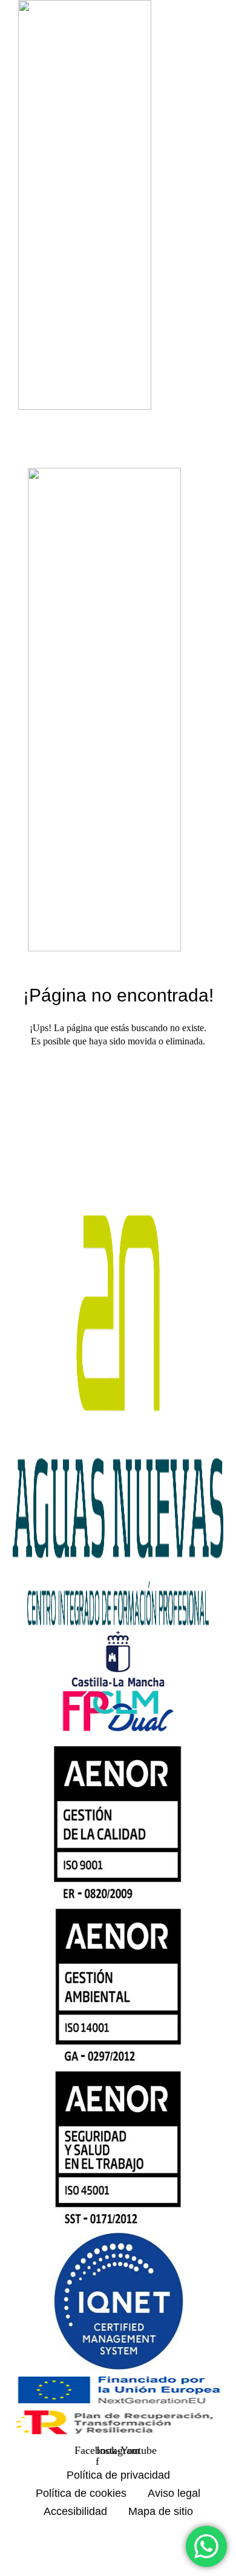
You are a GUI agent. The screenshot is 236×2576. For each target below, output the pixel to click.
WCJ (170, 2555)
